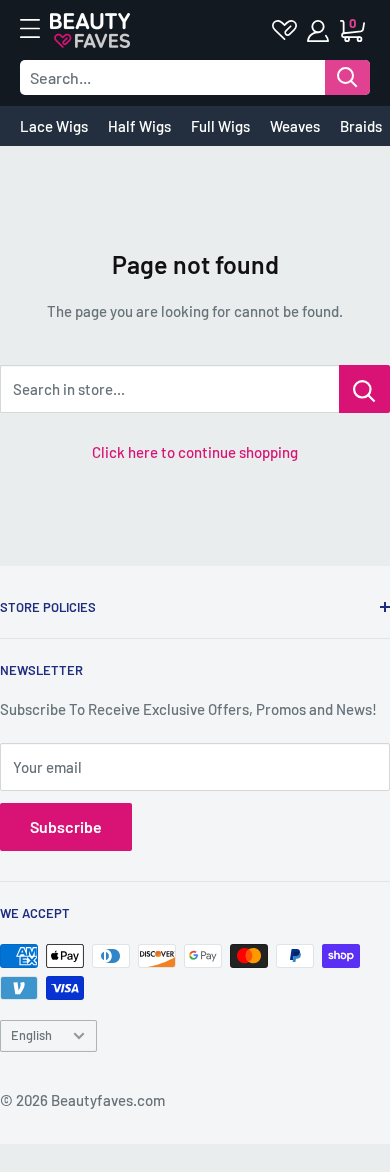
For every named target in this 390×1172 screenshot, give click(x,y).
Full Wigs (220, 126)
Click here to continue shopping (195, 452)
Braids (361, 126)
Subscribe (66, 826)
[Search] (347, 77)
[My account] (319, 31)
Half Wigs (139, 126)
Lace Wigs (54, 126)
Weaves (295, 126)
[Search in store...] (364, 389)
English (31, 1035)
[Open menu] (40, 29)
